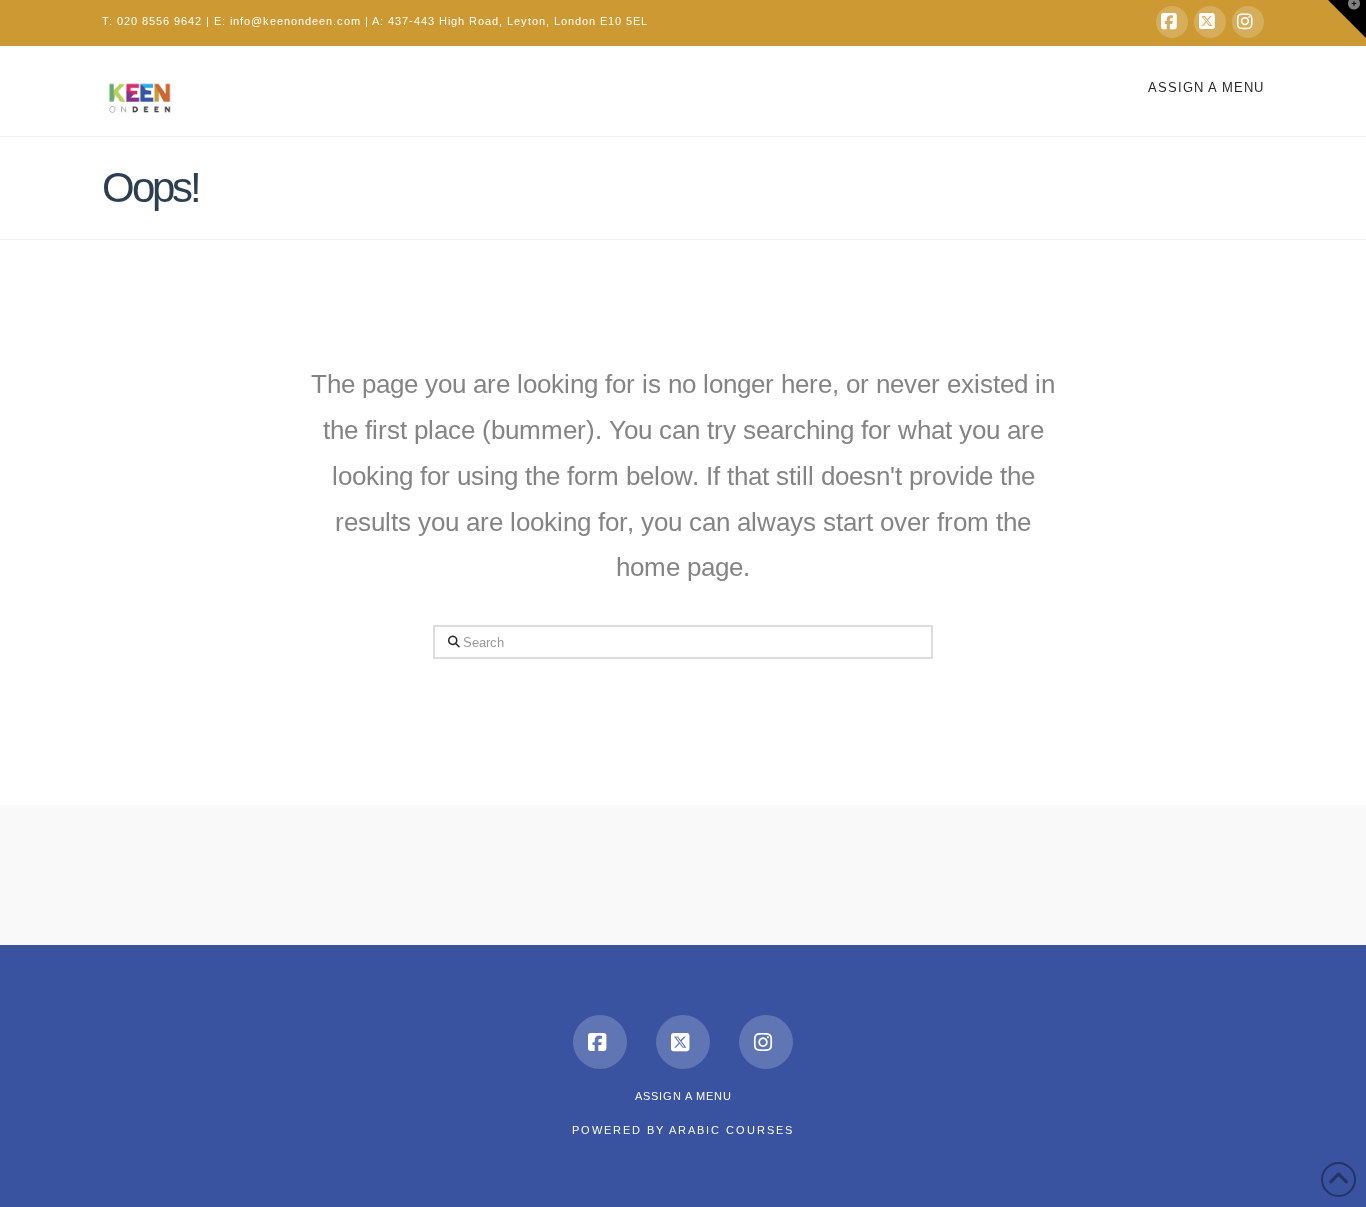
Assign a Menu (1206, 87)
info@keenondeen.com (295, 21)
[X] (1210, 22)
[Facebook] (1172, 22)
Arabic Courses (731, 1130)
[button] (1347, 19)
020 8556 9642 (159, 21)
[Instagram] (1248, 22)
